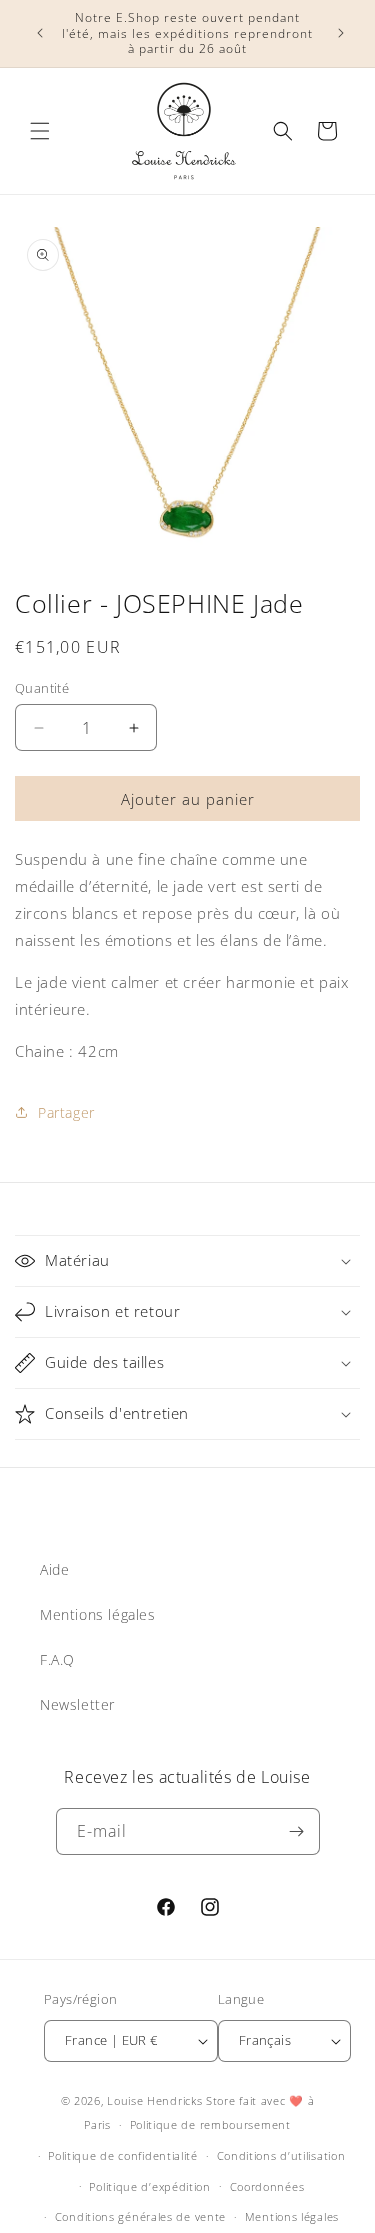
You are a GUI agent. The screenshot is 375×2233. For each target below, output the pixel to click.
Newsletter (77, 1704)
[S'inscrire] (297, 1831)
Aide (54, 1569)
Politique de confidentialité (123, 2155)
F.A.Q (57, 1659)
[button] (40, 131)
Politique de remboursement (210, 2124)
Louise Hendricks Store (171, 2100)
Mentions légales (98, 1614)
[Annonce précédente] (37, 33)
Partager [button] (66, 1112)
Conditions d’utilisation (281, 2155)
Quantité (42, 688)
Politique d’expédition (149, 2186)
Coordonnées (267, 2186)
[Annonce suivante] (338, 33)
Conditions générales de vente (140, 2216)
